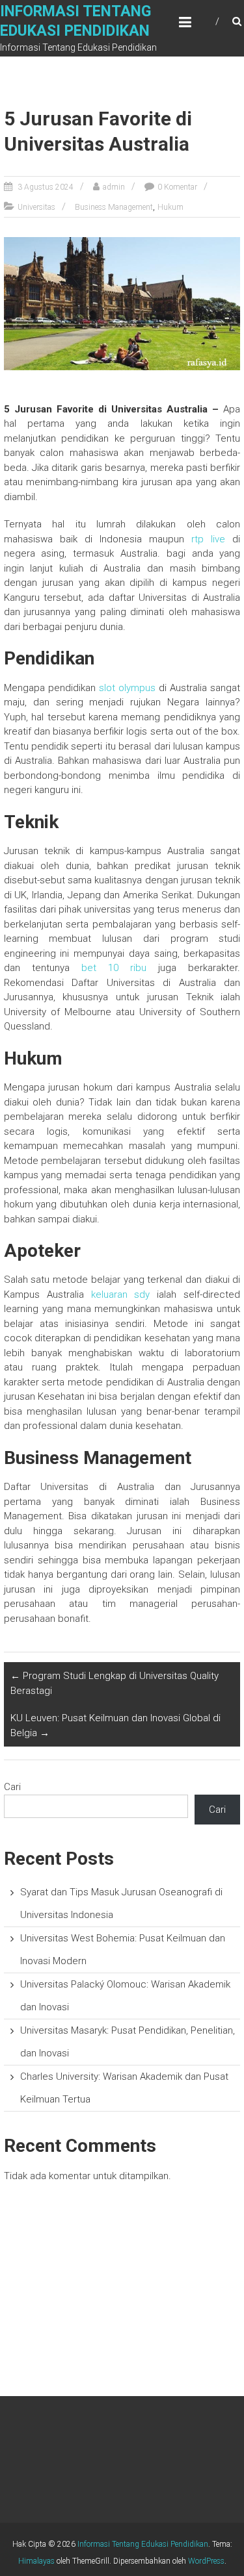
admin (114, 187)
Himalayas (36, 2561)
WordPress (206, 2561)
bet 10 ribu (114, 968)
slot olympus (127, 688)
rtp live (208, 539)
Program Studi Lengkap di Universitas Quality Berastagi (115, 1683)
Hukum (170, 207)
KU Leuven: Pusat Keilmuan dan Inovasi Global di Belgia (115, 1725)
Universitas (36, 207)
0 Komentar (177, 187)
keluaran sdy (121, 1294)
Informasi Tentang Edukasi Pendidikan (143, 2544)
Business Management (114, 207)
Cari (12, 1787)
